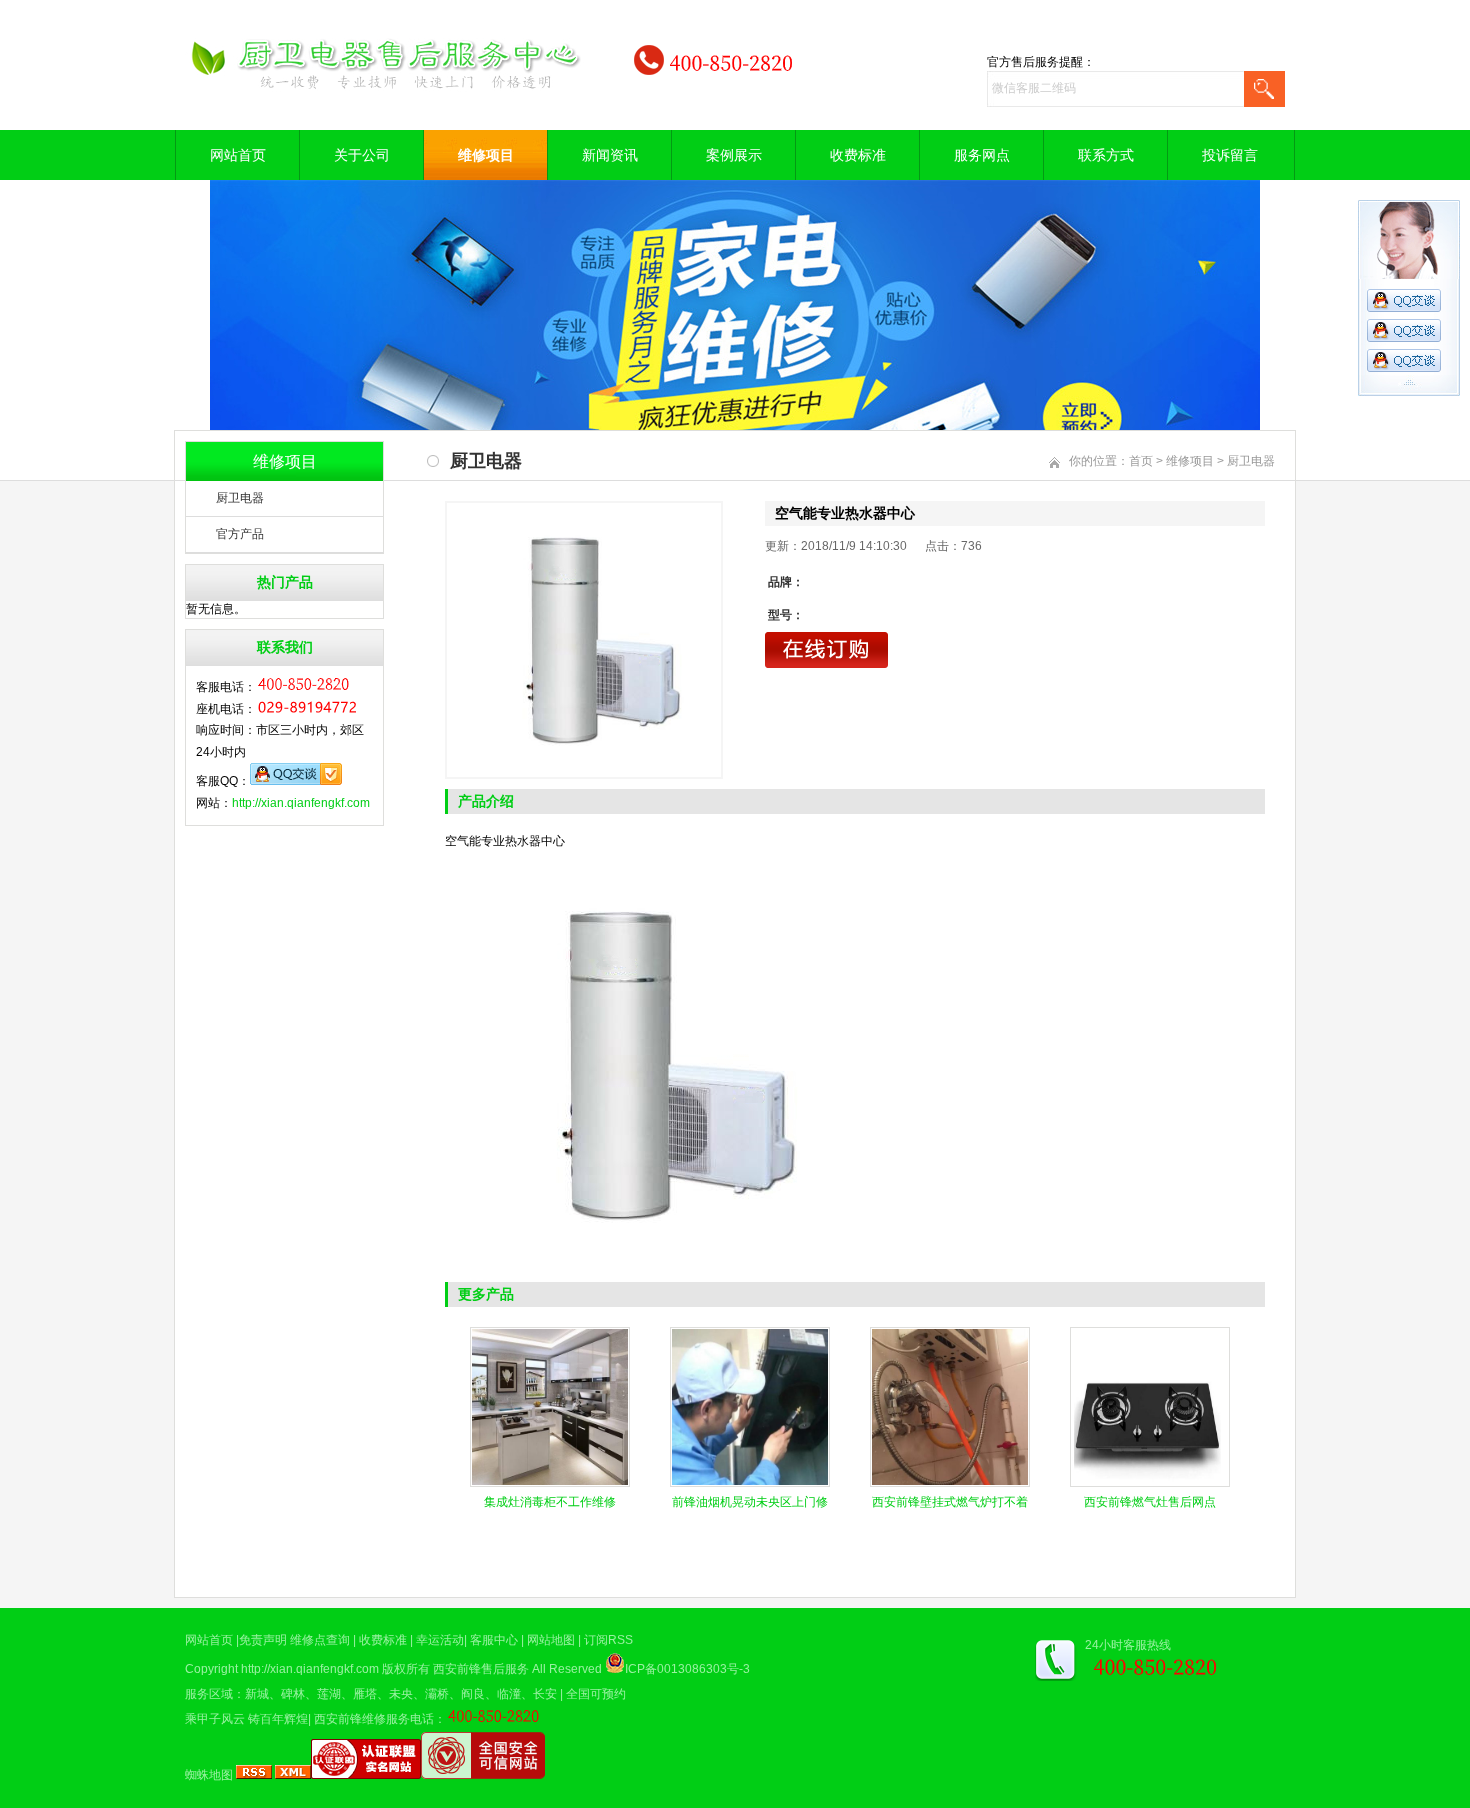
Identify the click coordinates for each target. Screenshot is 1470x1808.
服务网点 (982, 155)
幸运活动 (440, 1640)
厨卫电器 (240, 498)
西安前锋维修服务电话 (374, 1719)
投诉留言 (1230, 155)
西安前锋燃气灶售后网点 (1150, 1502)
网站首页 (238, 155)
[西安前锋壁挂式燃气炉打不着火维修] (950, 1483)
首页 (1141, 461)
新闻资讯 (610, 155)
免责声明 (263, 1640)
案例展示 (734, 155)
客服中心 (494, 1640)
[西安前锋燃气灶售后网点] (1150, 1483)
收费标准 (858, 155)
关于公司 (362, 155)
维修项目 (486, 155)
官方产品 (240, 534)
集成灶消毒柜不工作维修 (550, 1502)
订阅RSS (608, 1640)
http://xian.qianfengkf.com (301, 803)
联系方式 (1106, 155)
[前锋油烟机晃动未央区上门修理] (750, 1483)
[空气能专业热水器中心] (584, 640)
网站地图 (551, 1640)
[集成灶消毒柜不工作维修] (550, 1483)
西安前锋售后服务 (481, 1669)
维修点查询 (320, 1640)
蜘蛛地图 (209, 1775)
